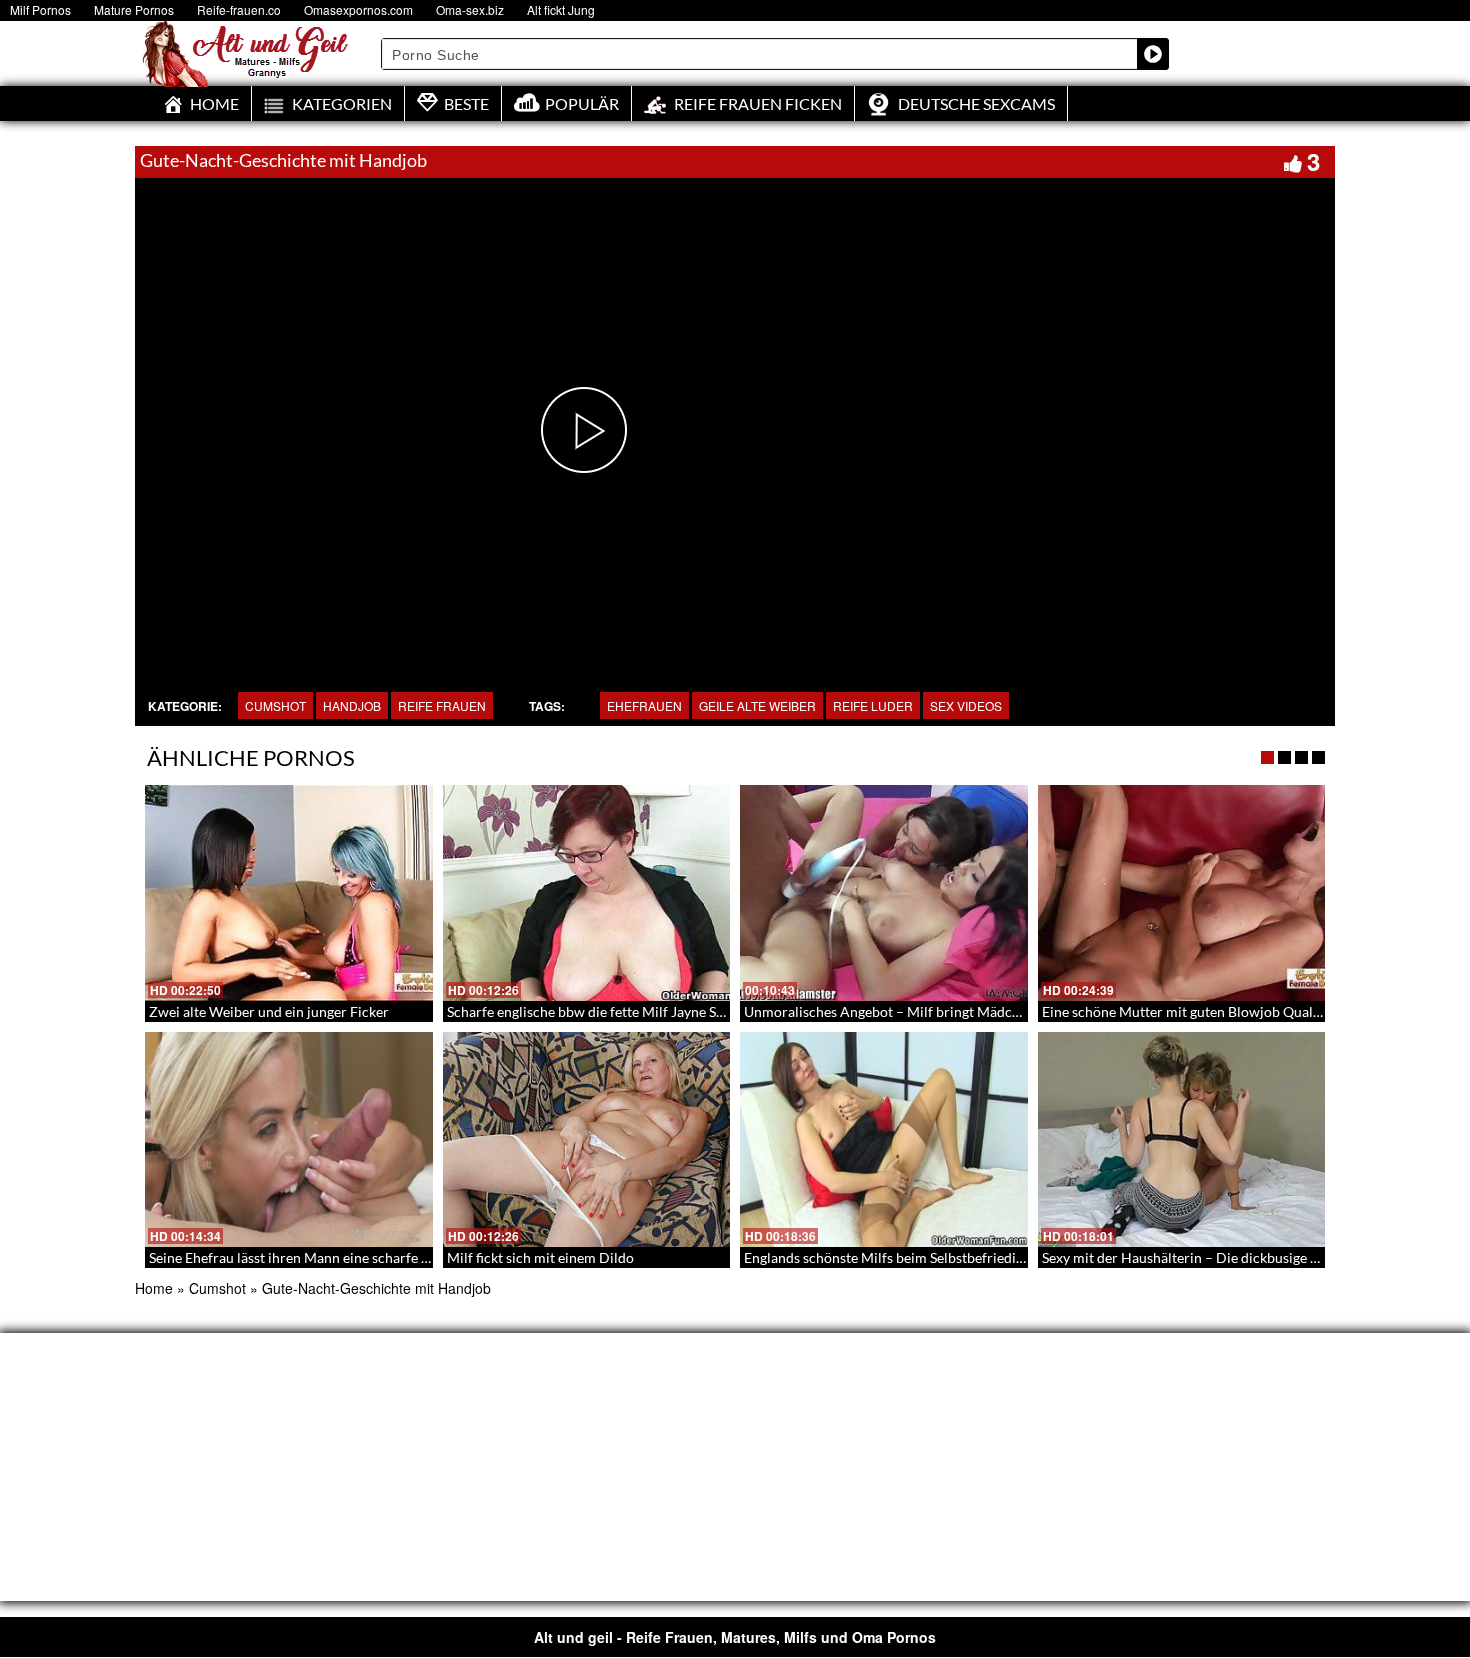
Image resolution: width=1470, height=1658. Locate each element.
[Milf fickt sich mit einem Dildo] (587, 1140)
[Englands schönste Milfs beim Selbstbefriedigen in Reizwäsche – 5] (884, 1140)
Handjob (352, 705)
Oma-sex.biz (470, 9)
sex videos (966, 705)
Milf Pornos (40, 9)
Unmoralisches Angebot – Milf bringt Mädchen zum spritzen (930, 1011)
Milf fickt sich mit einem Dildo (540, 1257)
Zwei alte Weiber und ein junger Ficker (269, 1011)
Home (154, 1288)
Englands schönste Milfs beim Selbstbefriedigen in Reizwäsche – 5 (947, 1257)
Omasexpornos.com (358, 9)
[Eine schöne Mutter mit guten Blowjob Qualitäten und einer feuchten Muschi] (1182, 893)
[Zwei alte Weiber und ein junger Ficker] (289, 893)
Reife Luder (873, 705)
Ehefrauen (644, 705)
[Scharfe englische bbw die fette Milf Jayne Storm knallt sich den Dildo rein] (587, 893)
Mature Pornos (134, 9)
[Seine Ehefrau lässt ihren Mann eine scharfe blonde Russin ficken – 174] (289, 1140)
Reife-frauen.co (239, 9)
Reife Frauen (442, 705)
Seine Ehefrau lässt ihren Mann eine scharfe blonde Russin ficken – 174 (367, 1257)
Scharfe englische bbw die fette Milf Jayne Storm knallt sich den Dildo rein (676, 1011)
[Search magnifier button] (1153, 54)
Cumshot (275, 705)
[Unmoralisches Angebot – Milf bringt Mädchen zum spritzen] (884, 893)
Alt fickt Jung (561, 9)
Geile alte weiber (757, 705)
